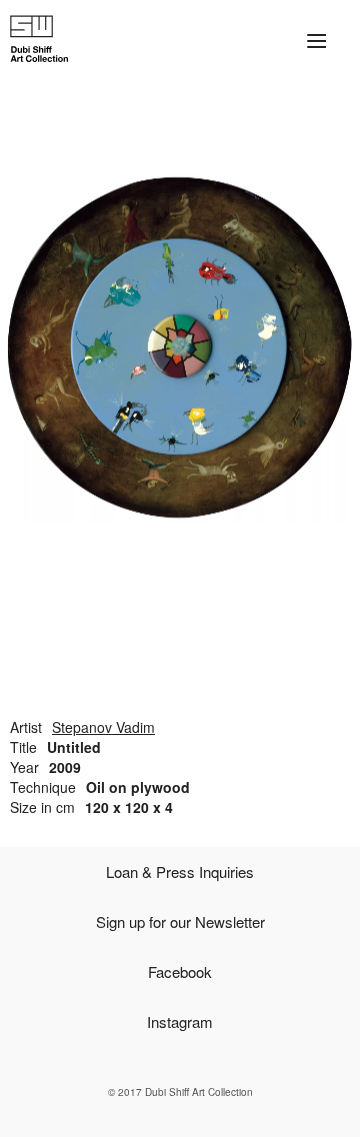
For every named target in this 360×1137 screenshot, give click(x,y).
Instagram (180, 1021)
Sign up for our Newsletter (180, 921)
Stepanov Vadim (103, 727)
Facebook (180, 971)
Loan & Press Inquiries (180, 871)
